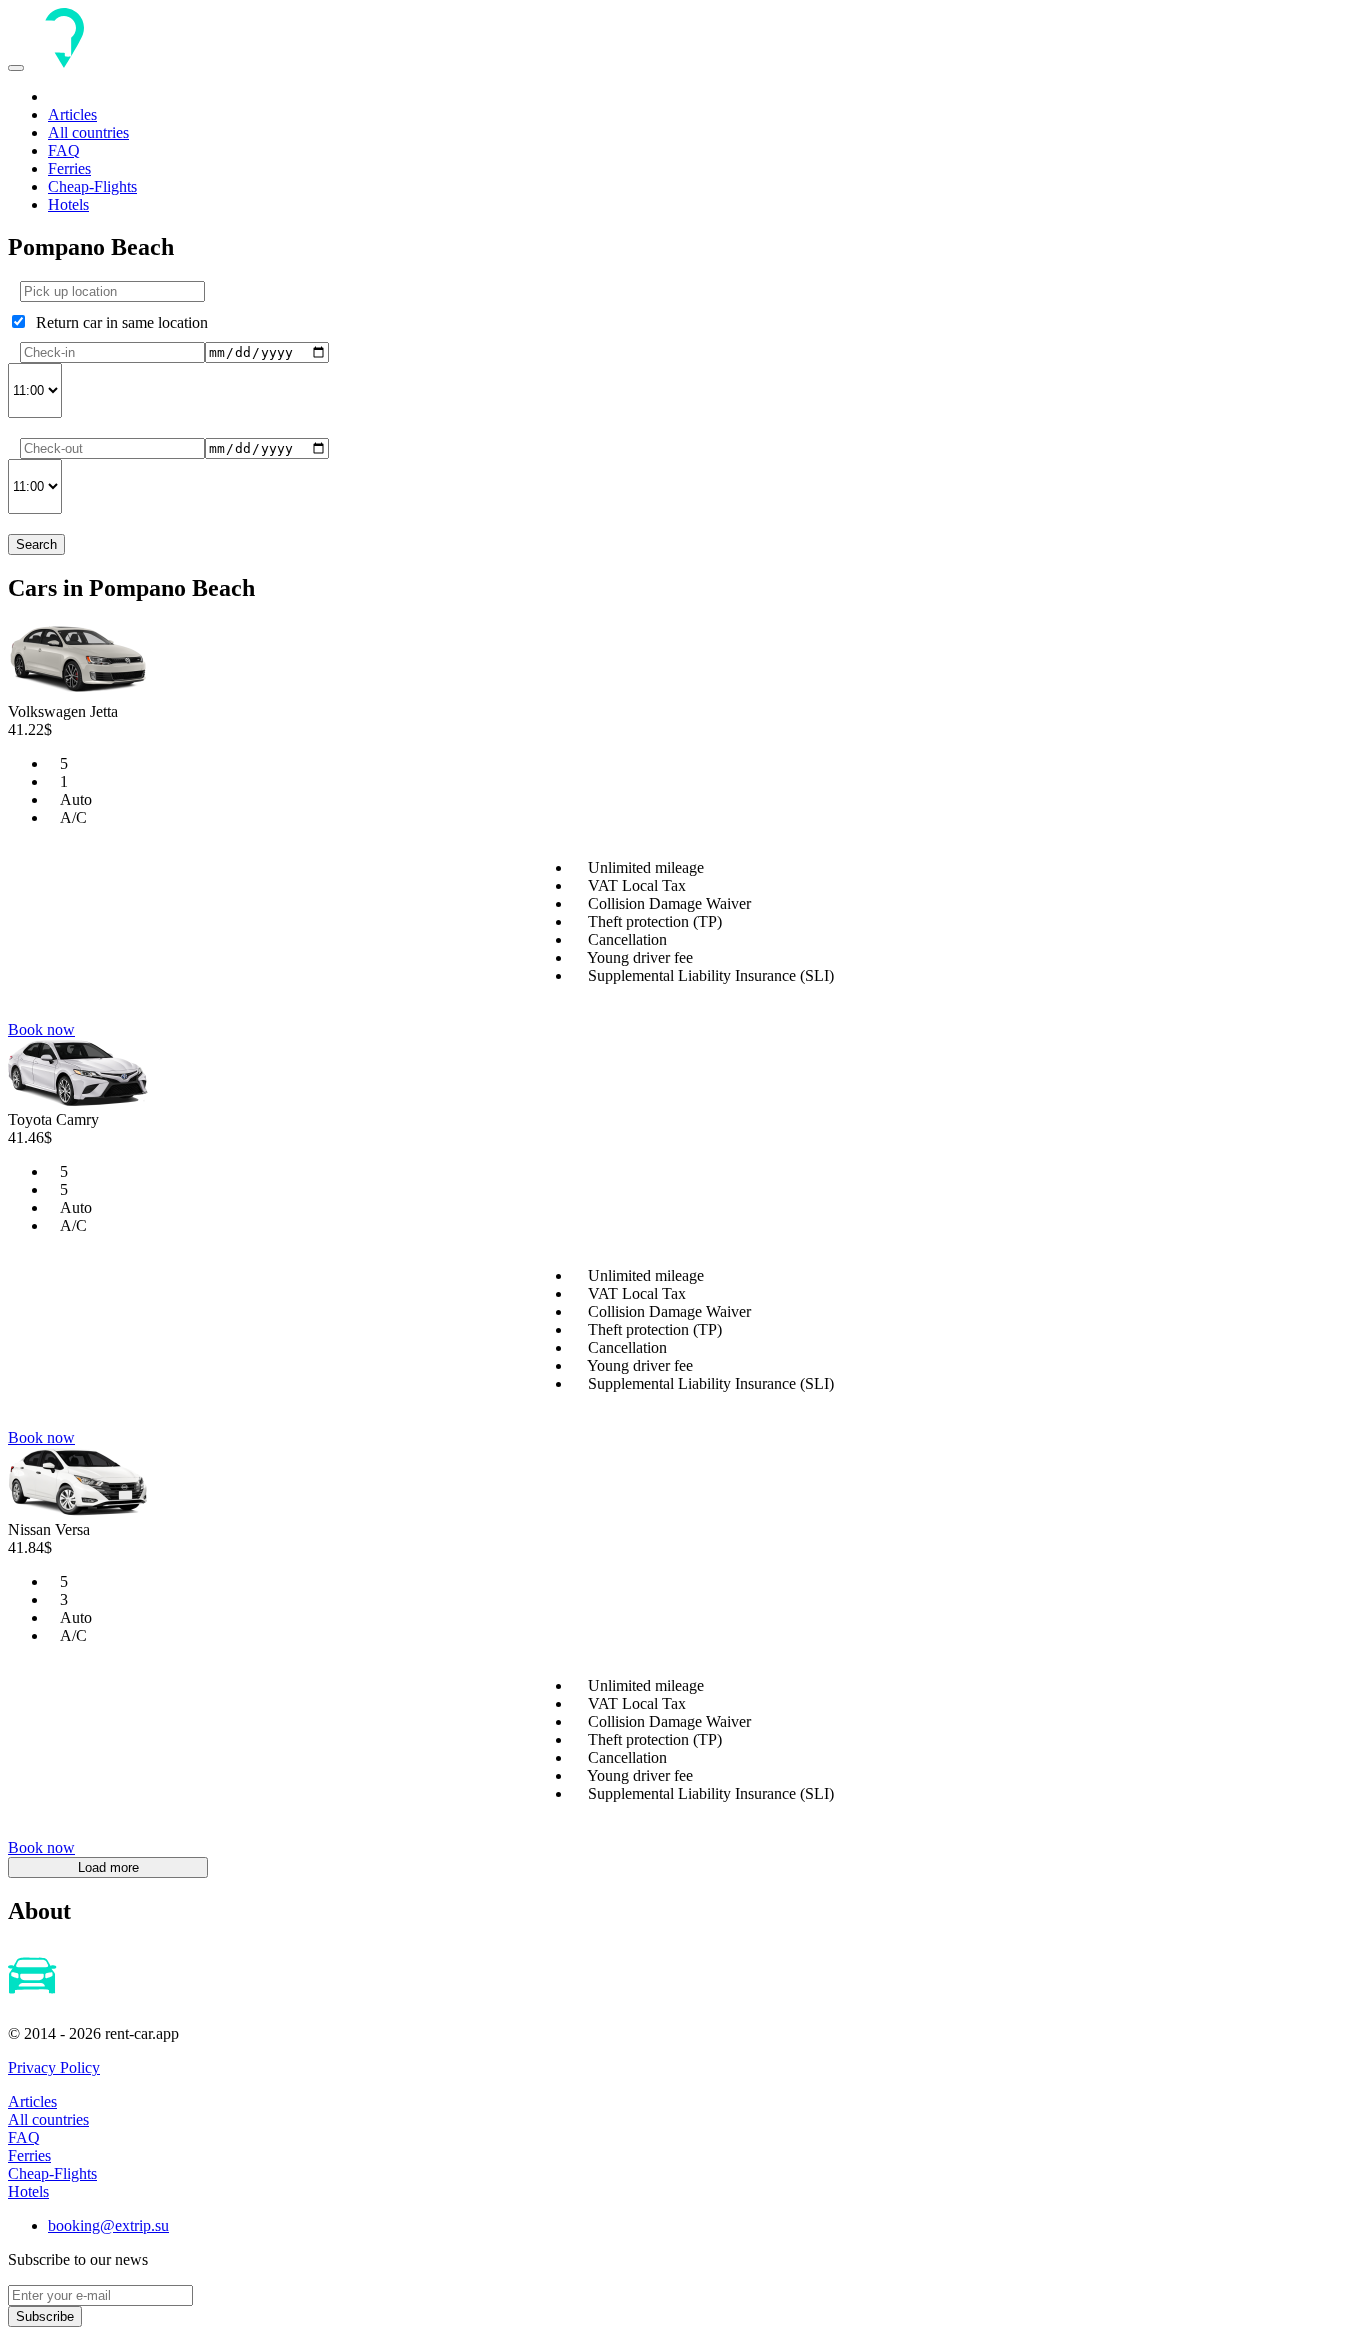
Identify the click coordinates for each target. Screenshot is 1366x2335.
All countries (88, 132)
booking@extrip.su (108, 2225)
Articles (72, 114)
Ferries (69, 168)
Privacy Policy (54, 2067)
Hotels (68, 204)
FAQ (64, 150)
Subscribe (45, 2316)
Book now (41, 1029)
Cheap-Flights (92, 186)
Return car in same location (118, 322)
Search (36, 544)
